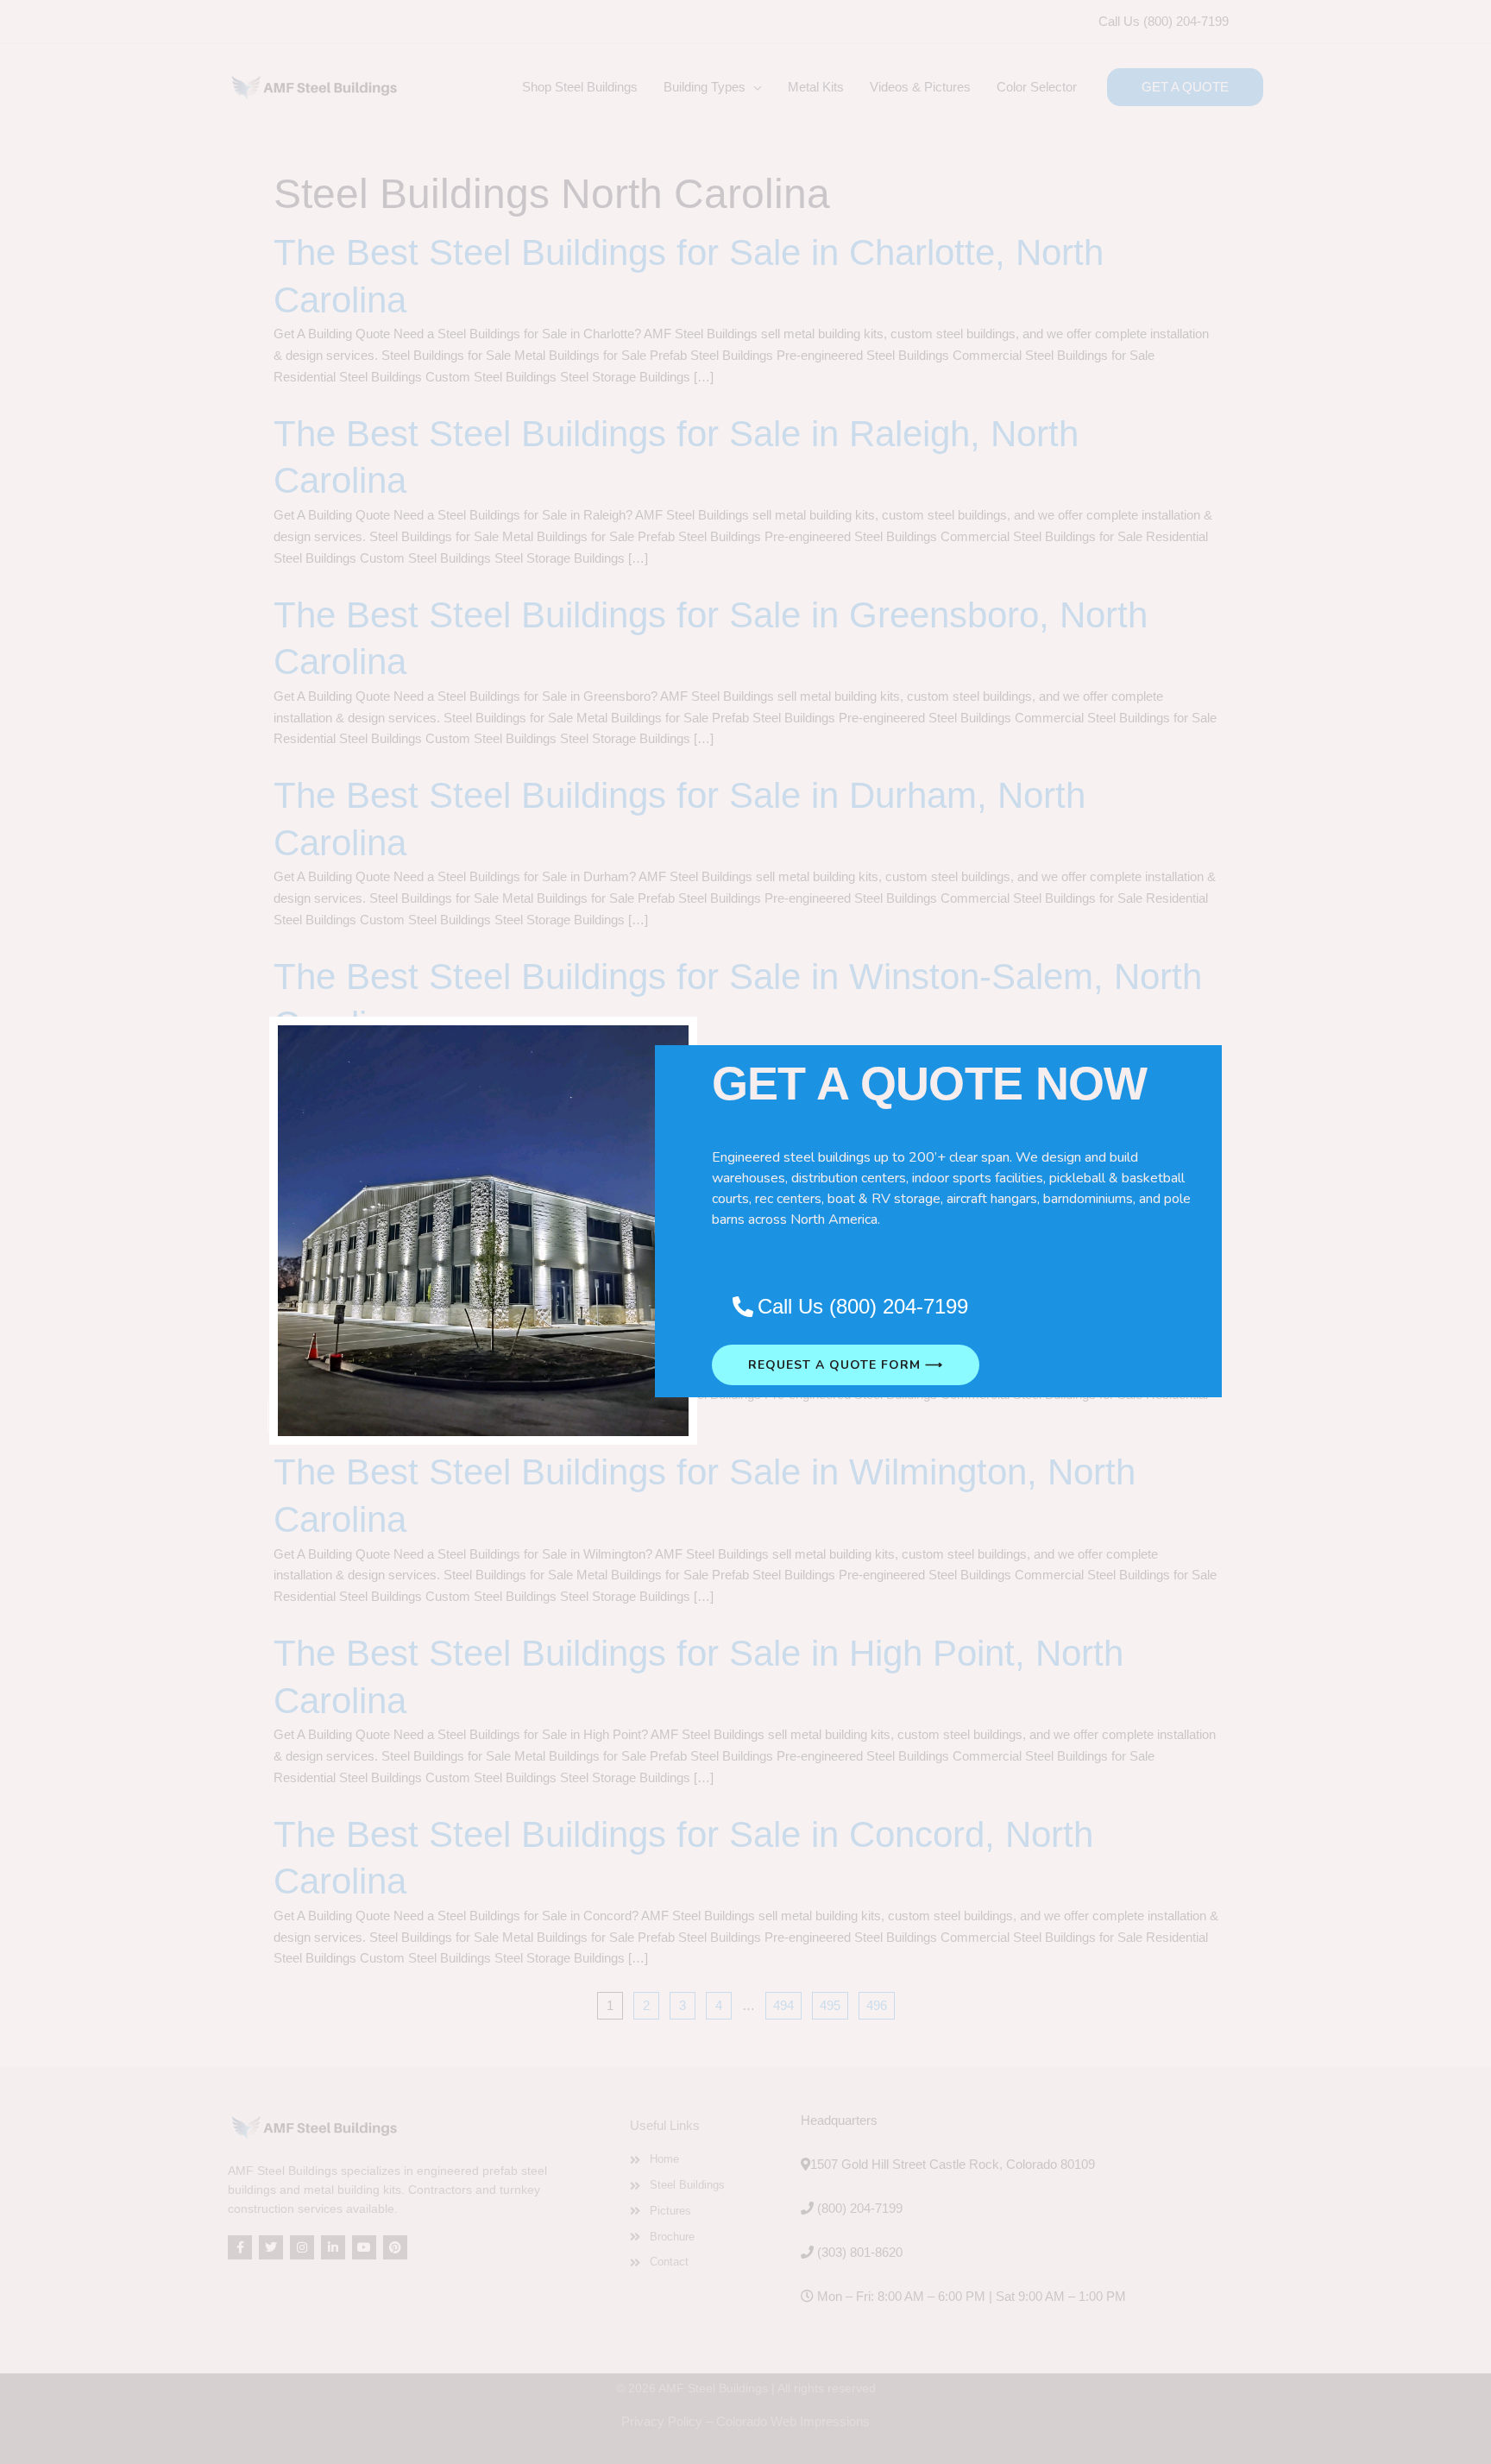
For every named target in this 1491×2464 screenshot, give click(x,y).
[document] (745, 1232)
